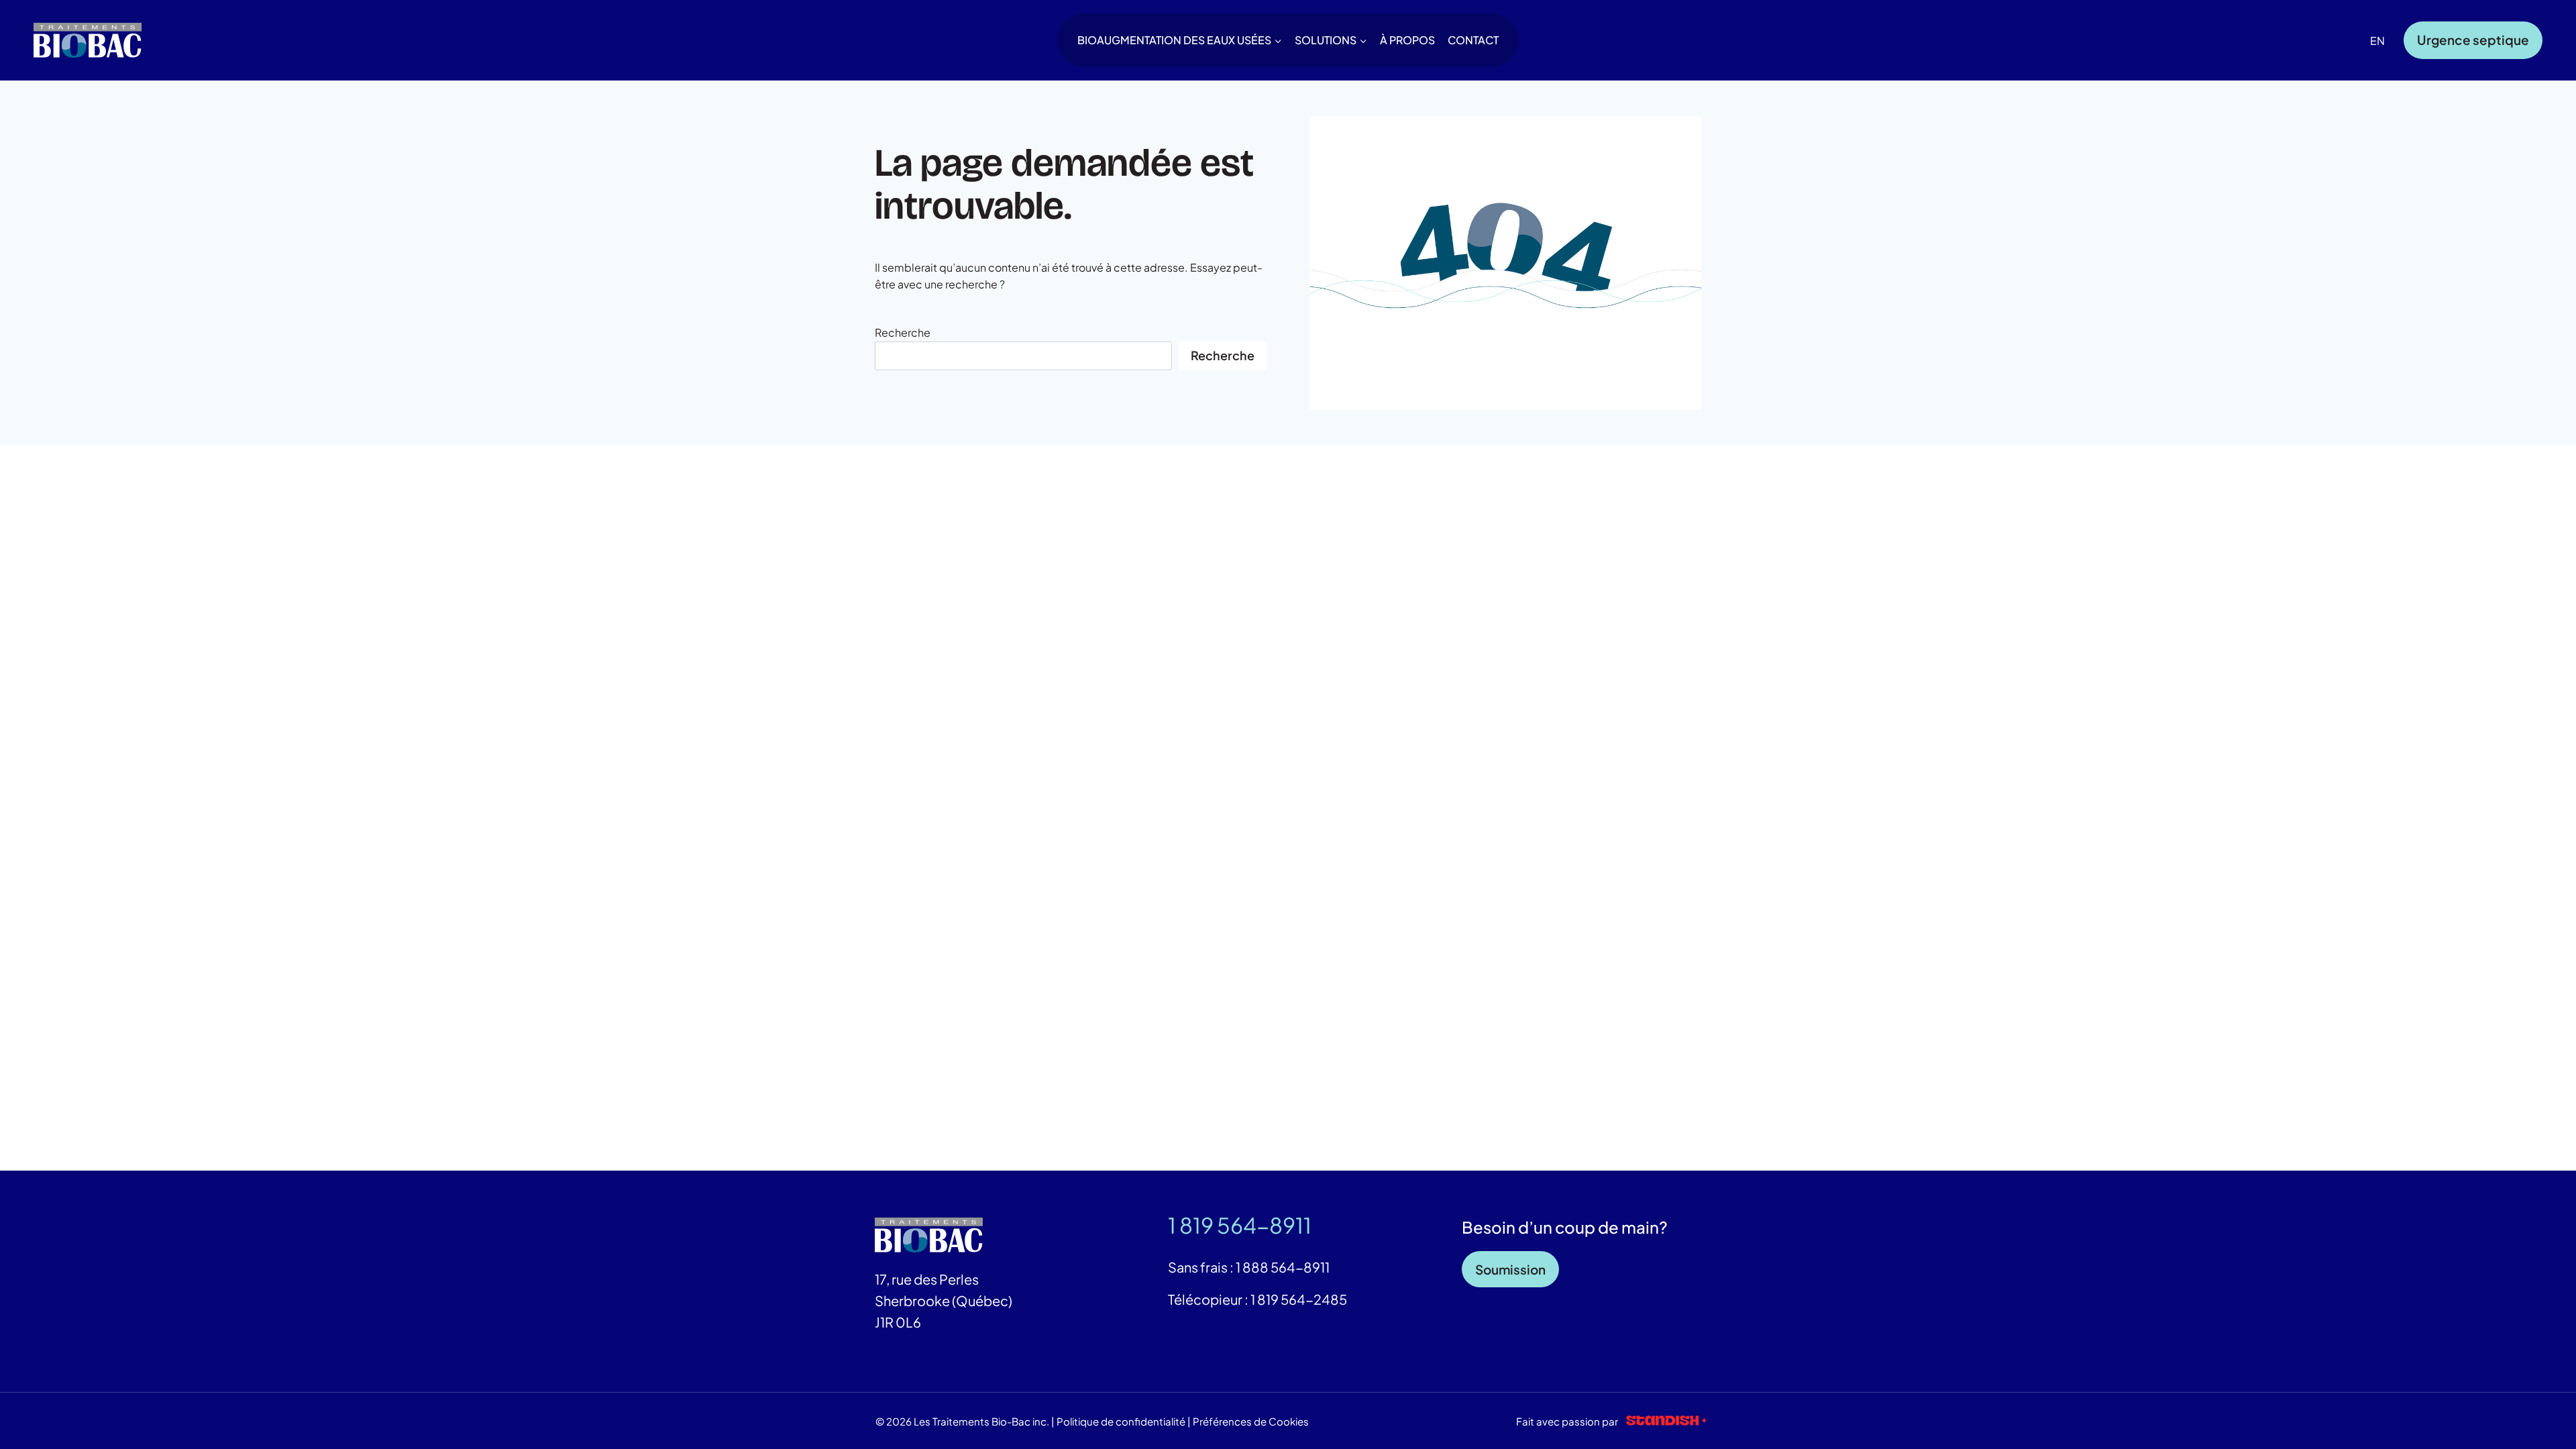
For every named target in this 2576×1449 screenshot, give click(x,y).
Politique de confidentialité (1121, 1421)
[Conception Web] (1666, 1421)
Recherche (903, 332)
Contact (1473, 40)
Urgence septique (2473, 40)
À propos (1407, 40)
